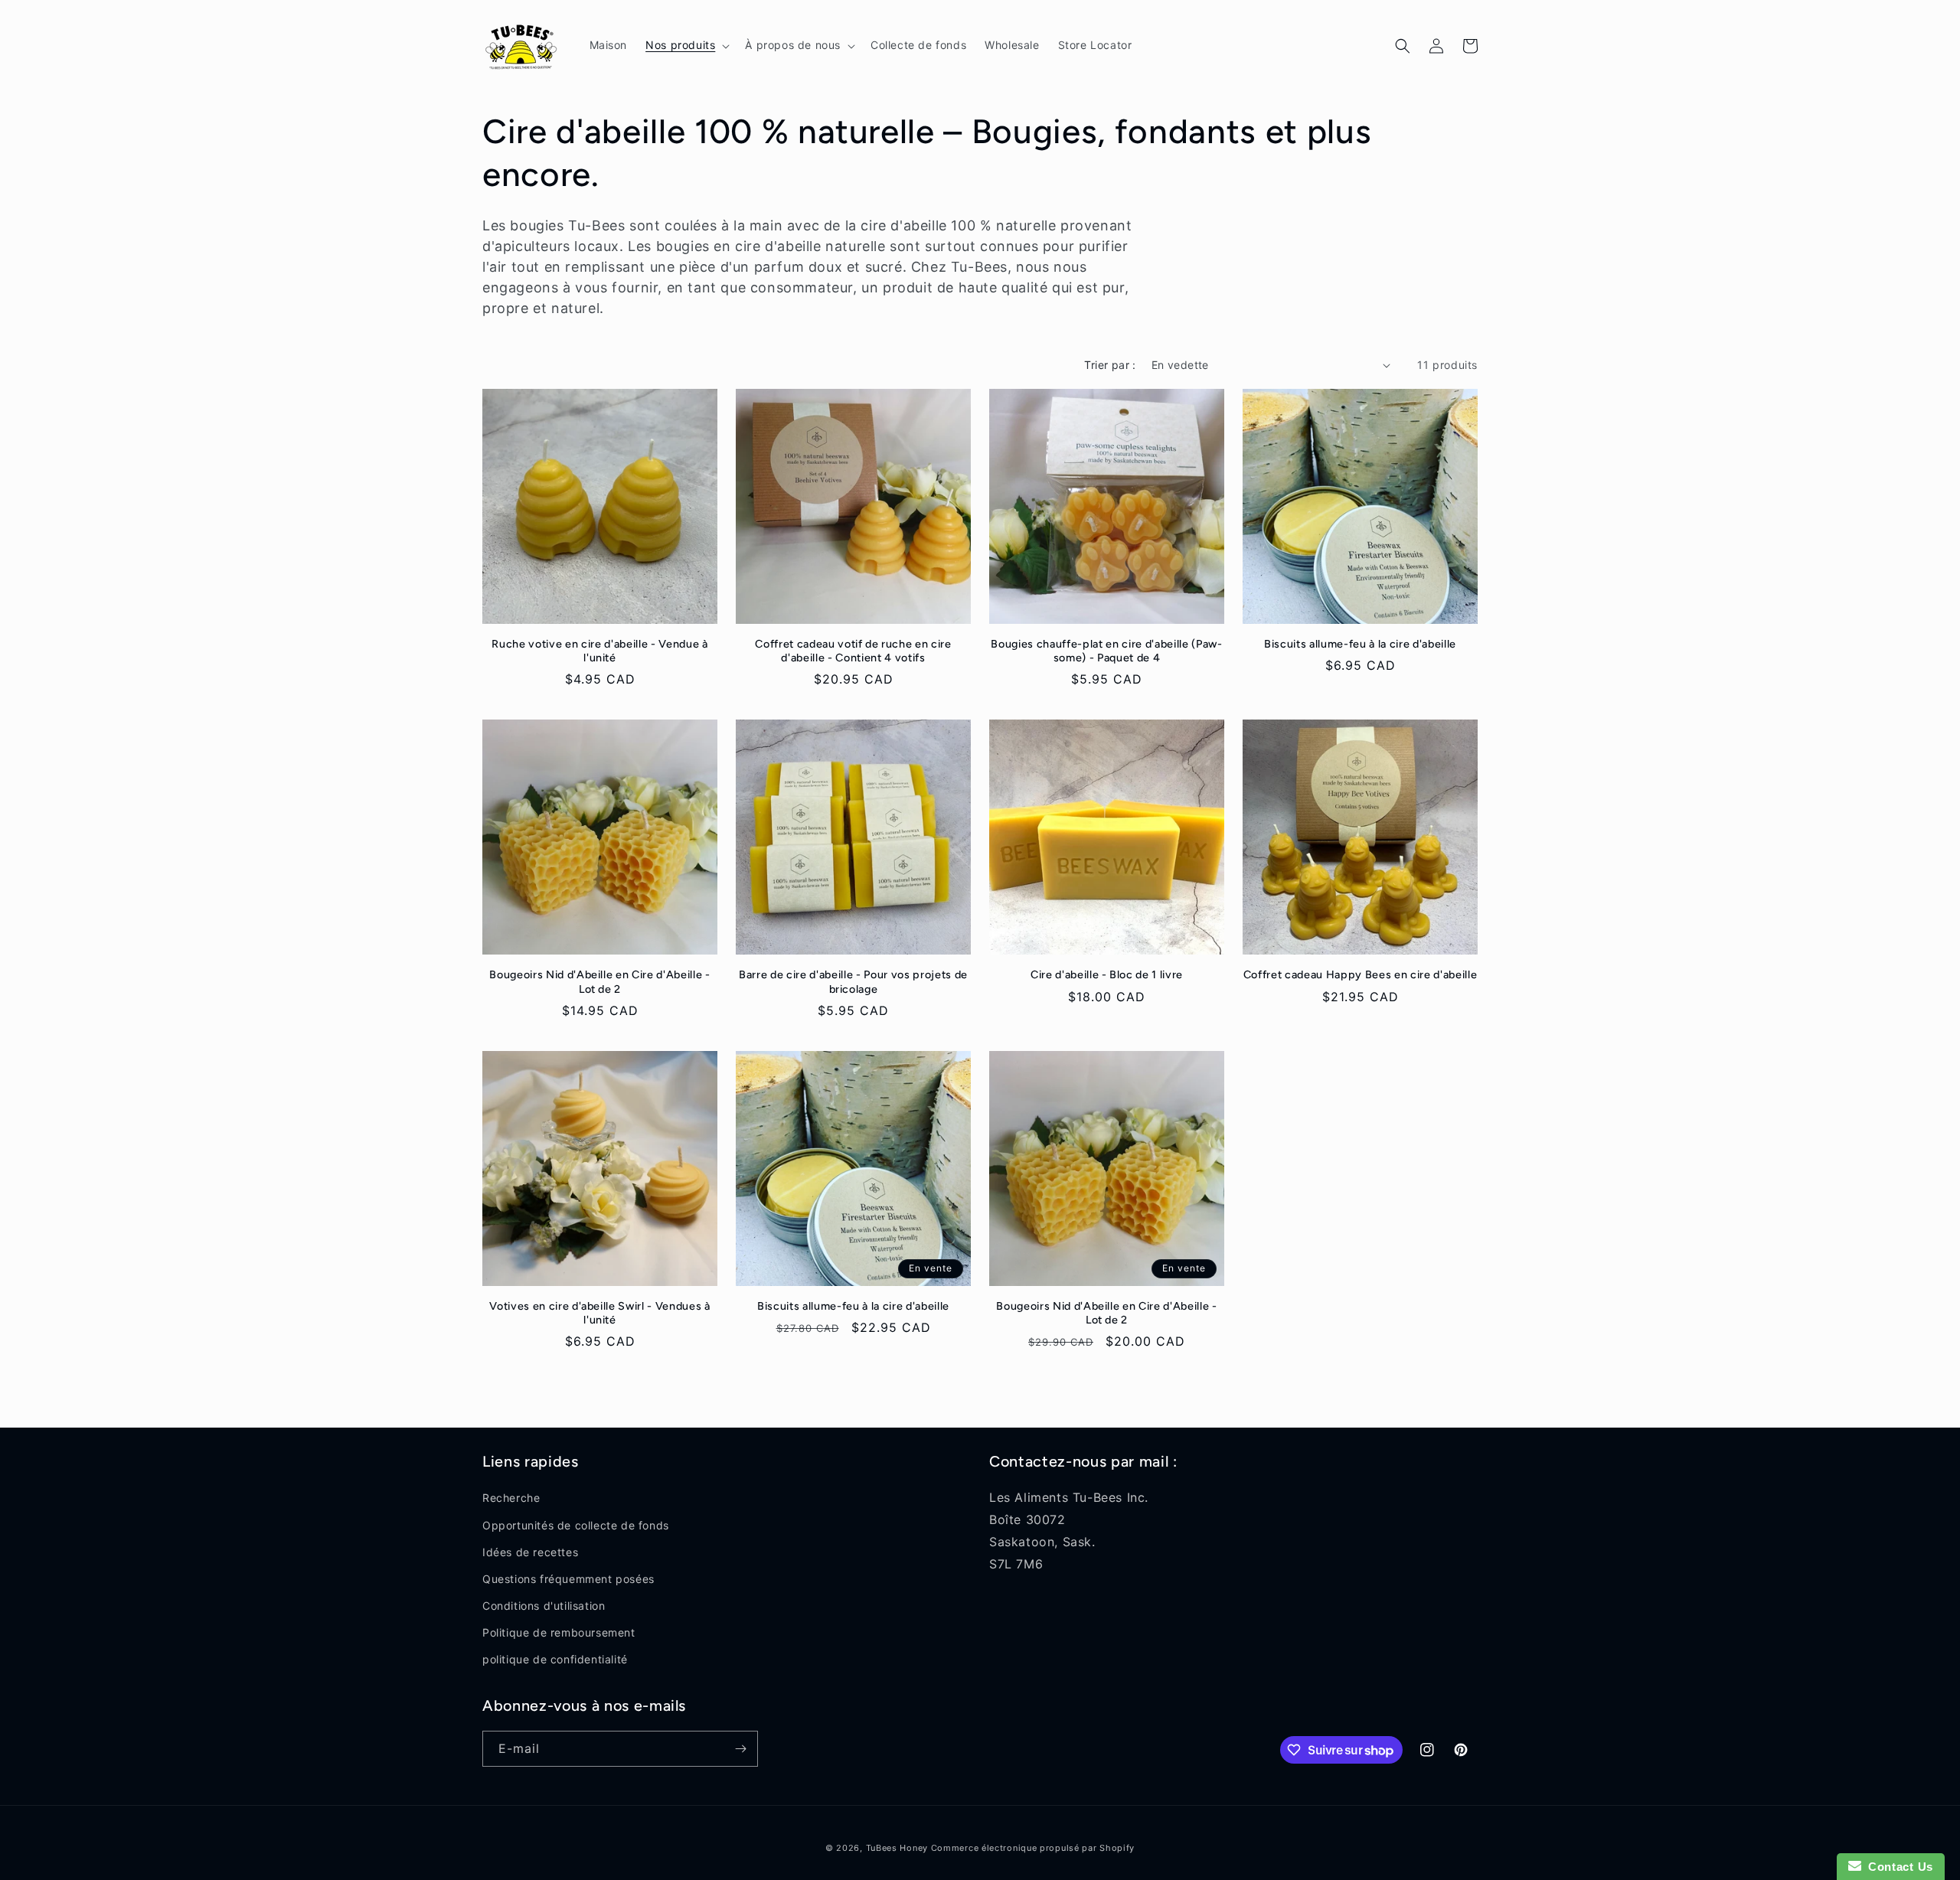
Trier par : (1110, 365)
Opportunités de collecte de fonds (576, 1525)
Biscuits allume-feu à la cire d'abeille (1360, 644)
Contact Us (1897, 1867)
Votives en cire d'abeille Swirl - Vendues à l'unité (599, 1313)
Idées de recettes (530, 1552)
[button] (686, 45)
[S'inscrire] (740, 1749)
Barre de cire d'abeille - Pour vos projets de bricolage (853, 981)
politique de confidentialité (555, 1659)
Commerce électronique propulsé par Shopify (1033, 1848)
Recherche (511, 1498)
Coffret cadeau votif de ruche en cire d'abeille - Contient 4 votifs (853, 651)
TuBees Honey (897, 1848)
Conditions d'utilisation (544, 1606)
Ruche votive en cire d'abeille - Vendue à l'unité (599, 651)
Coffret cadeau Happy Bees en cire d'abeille (1360, 974)
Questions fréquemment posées (568, 1579)
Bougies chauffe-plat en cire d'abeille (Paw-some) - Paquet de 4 (1106, 651)
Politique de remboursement (559, 1632)
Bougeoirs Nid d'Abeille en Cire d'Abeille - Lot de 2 (599, 981)
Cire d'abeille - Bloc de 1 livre (1107, 974)
